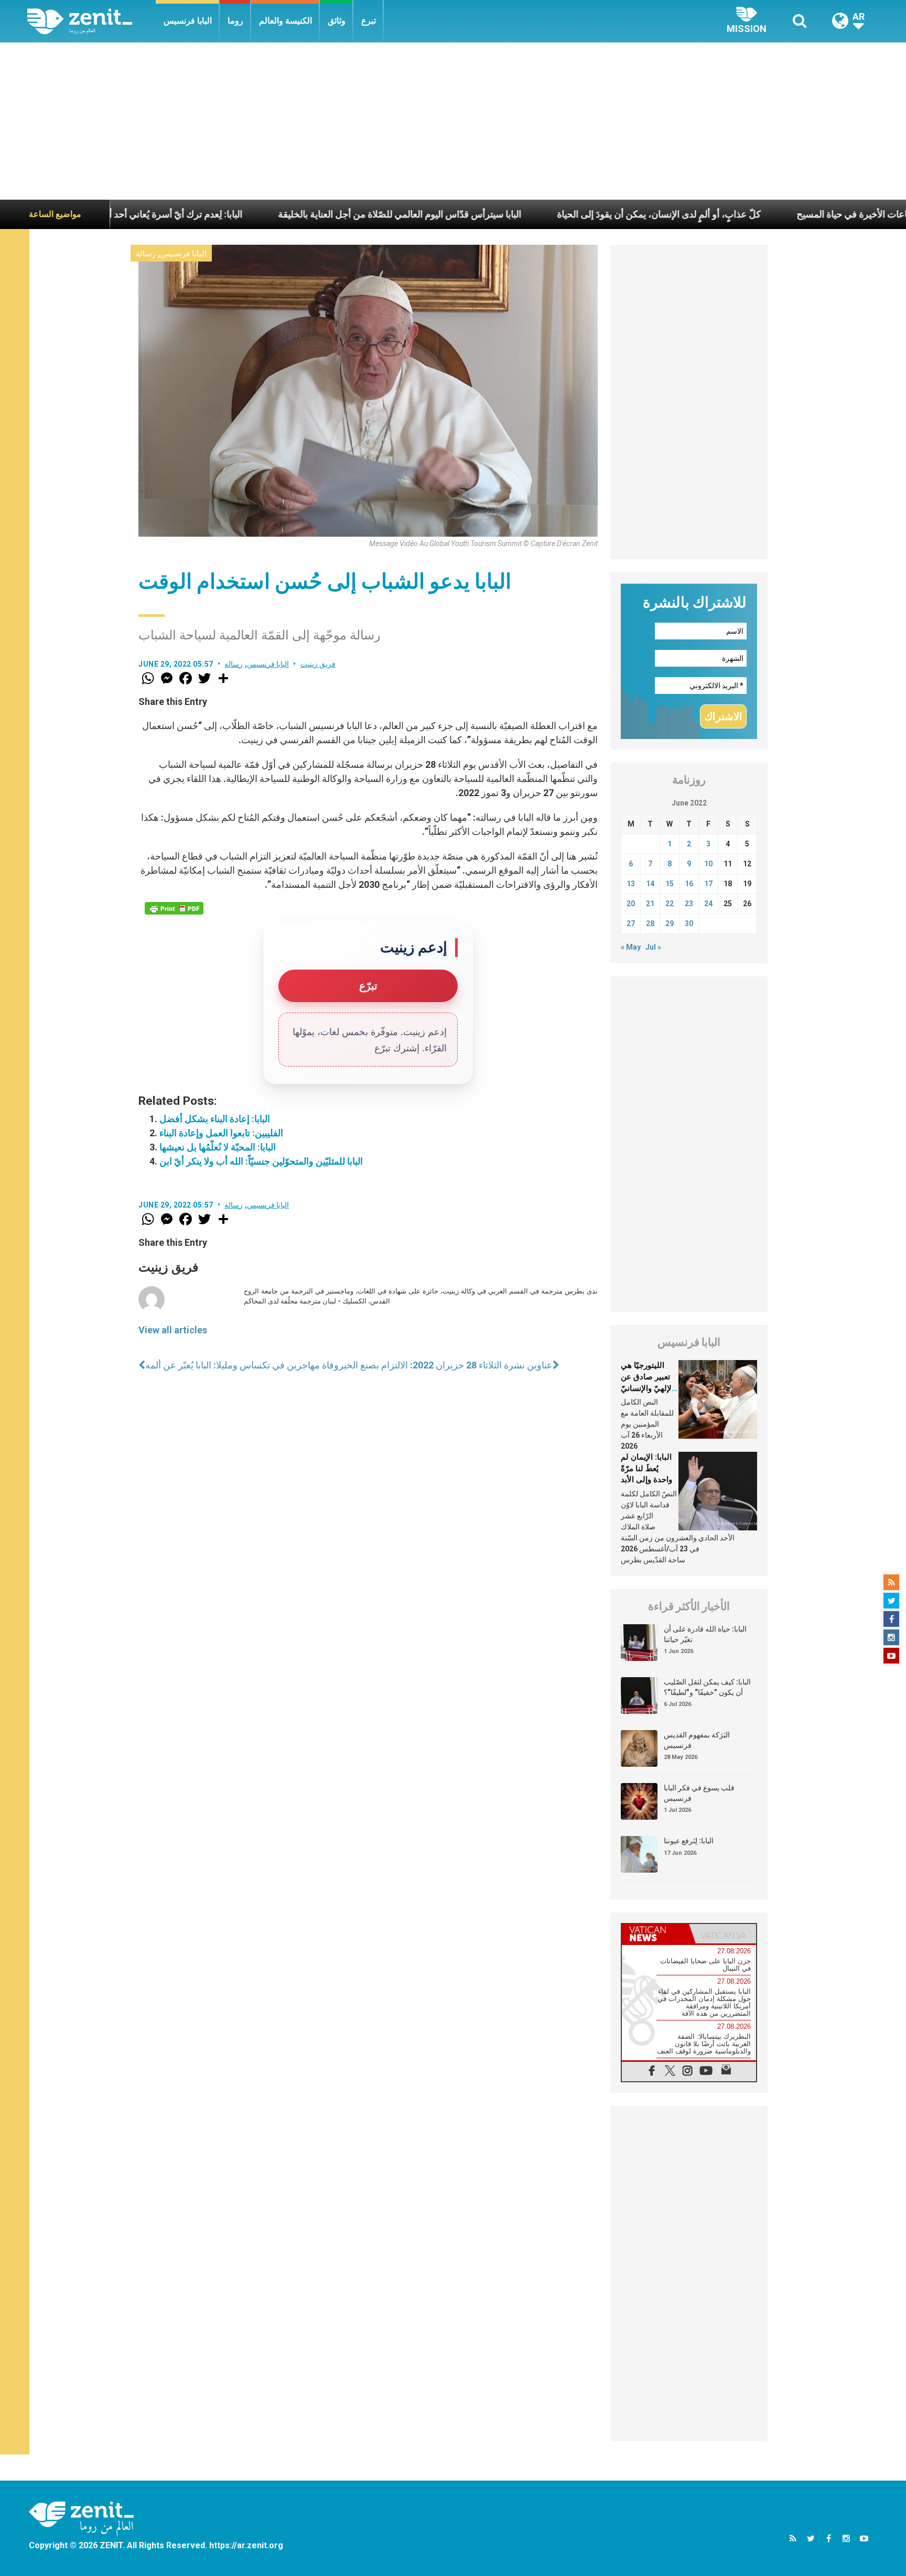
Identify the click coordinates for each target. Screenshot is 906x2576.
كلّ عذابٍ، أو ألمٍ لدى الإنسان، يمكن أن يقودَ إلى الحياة (564, 214)
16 (689, 884)
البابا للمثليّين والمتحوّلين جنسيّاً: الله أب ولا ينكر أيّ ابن (261, 1161)
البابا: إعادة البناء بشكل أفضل (215, 1119)
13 (631, 884)
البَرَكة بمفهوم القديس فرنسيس (697, 1740)
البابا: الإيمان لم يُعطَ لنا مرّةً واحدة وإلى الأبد (646, 1468)
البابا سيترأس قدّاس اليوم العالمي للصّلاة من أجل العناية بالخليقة (305, 214)
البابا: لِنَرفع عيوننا (689, 1841)
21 (650, 904)
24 (708, 904)
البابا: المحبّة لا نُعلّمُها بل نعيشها (218, 1147)
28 (650, 923)
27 (631, 923)
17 (708, 884)
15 (670, 884)
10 (708, 864)
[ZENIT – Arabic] (91, 21)
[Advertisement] (453, 121)
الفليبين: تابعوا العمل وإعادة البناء (221, 1133)
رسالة (146, 254)
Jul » (653, 947)
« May (631, 947)
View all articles (173, 1330)
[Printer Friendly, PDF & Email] (174, 908)
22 (670, 904)
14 (650, 884)
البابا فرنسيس (188, 21)
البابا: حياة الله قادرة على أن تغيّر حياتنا (705, 1634)
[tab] (655, 1934)
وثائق (337, 21)
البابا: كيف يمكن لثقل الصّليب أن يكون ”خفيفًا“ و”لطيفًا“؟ (707, 1687)
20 (631, 904)
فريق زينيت (318, 664)
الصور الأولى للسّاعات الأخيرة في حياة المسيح (790, 214)
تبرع (369, 21)
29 (670, 923)
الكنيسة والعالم (285, 21)
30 (689, 923)
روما (235, 21)
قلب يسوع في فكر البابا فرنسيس (699, 1793)
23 (689, 904)
